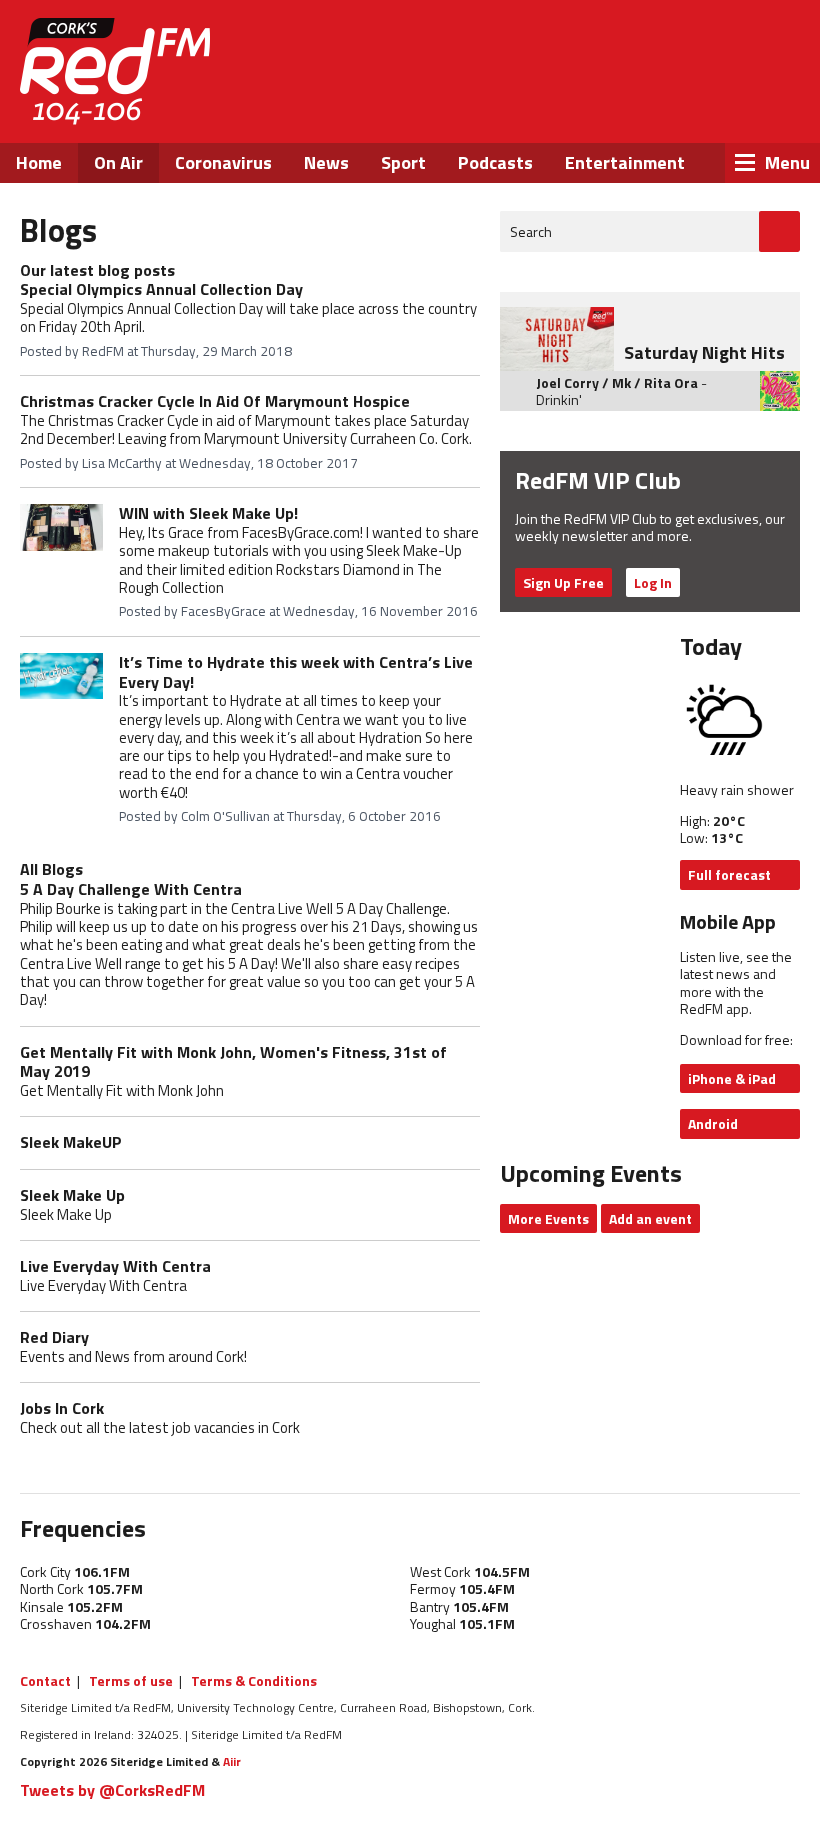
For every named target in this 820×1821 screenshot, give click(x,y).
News (326, 162)
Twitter (645, 108)
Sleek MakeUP (71, 1142)
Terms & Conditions (254, 1680)
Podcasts (495, 162)
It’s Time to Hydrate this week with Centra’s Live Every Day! (296, 672)
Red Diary (54, 1337)
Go (779, 231)
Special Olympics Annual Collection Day (161, 289)
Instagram (699, 108)
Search (531, 231)
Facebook (591, 108)
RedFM (115, 71)
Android (713, 1123)
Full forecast (729, 874)
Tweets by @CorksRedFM (112, 1790)
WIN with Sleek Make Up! (208, 513)
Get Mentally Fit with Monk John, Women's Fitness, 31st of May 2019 (233, 1062)
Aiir (232, 1761)
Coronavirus (223, 162)
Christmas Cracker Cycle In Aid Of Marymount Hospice (215, 401)
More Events (548, 1218)
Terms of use (131, 1680)
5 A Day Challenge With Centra (131, 889)
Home (39, 162)
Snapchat (752, 108)
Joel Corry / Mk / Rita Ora (617, 382)
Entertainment (625, 162)
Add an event (650, 1218)
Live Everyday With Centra (115, 1266)
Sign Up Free (563, 582)
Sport (403, 162)
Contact (45, 1680)
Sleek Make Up (72, 1195)
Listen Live (672, 50)
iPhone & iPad (732, 1078)
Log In (653, 582)
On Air (118, 162)
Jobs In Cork (62, 1408)
